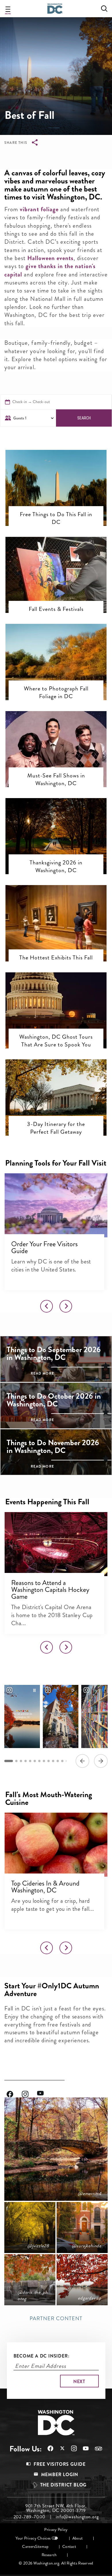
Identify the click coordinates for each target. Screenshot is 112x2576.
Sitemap (42, 2547)
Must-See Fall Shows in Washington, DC (56, 779)
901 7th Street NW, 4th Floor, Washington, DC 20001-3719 (56, 2508)
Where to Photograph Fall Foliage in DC (56, 692)
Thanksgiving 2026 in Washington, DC (56, 866)
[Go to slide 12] (62, 1761)
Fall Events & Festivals (56, 609)
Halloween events (50, 258)
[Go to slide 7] (39, 1761)
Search (84, 418)
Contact (69, 2547)
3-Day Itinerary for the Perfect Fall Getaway (56, 1128)
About (78, 2538)
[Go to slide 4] (26, 1761)
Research (49, 2555)
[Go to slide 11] (58, 1761)
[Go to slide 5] (30, 1761)
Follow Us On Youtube (45, 2091)
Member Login (60, 2475)
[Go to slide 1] (9, 1761)
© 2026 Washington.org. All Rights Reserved (56, 2563)
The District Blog (63, 2485)
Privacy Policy (56, 2530)
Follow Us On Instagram (29, 2091)
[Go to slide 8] (44, 1761)
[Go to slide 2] (16, 1761)
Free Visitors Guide (60, 2464)
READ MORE (42, 1373)
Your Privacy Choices (33, 2538)
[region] (56, 1726)
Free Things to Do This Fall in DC (56, 518)
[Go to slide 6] (35, 1761)
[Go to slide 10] (53, 1761)
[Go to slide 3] (21, 1761)
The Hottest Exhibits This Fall (56, 957)
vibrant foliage (39, 209)
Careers (29, 2547)
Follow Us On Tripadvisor (96, 2449)
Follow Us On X (59, 2449)
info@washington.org (77, 2517)
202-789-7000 (30, 2517)
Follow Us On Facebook (14, 2091)
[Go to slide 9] (49, 1761)
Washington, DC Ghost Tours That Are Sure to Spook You (56, 1041)
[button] (56, 473)
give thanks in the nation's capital (50, 270)
